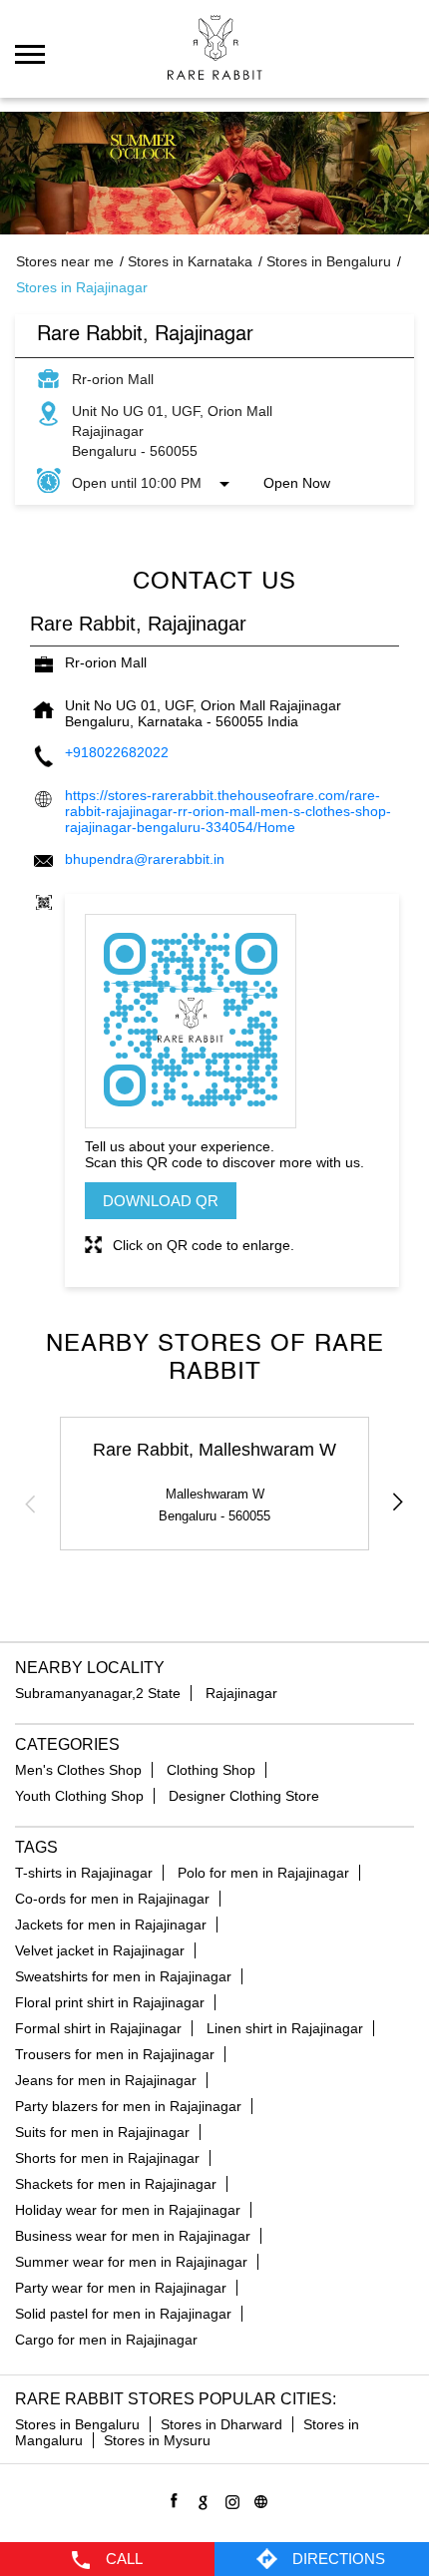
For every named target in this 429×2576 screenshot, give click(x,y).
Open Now (297, 483)
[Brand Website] (258, 2499)
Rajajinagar (241, 1693)
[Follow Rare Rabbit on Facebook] (171, 2499)
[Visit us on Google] (200, 2499)
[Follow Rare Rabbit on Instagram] (229, 2499)
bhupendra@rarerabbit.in (145, 859)
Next (398, 1503)
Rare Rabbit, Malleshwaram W (214, 1450)
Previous (31, 1503)
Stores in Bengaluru (77, 2424)
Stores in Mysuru (157, 2440)
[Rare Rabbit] (215, 47)
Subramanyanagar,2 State (98, 1693)
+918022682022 (117, 752)
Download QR (161, 1201)
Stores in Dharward (221, 2424)
